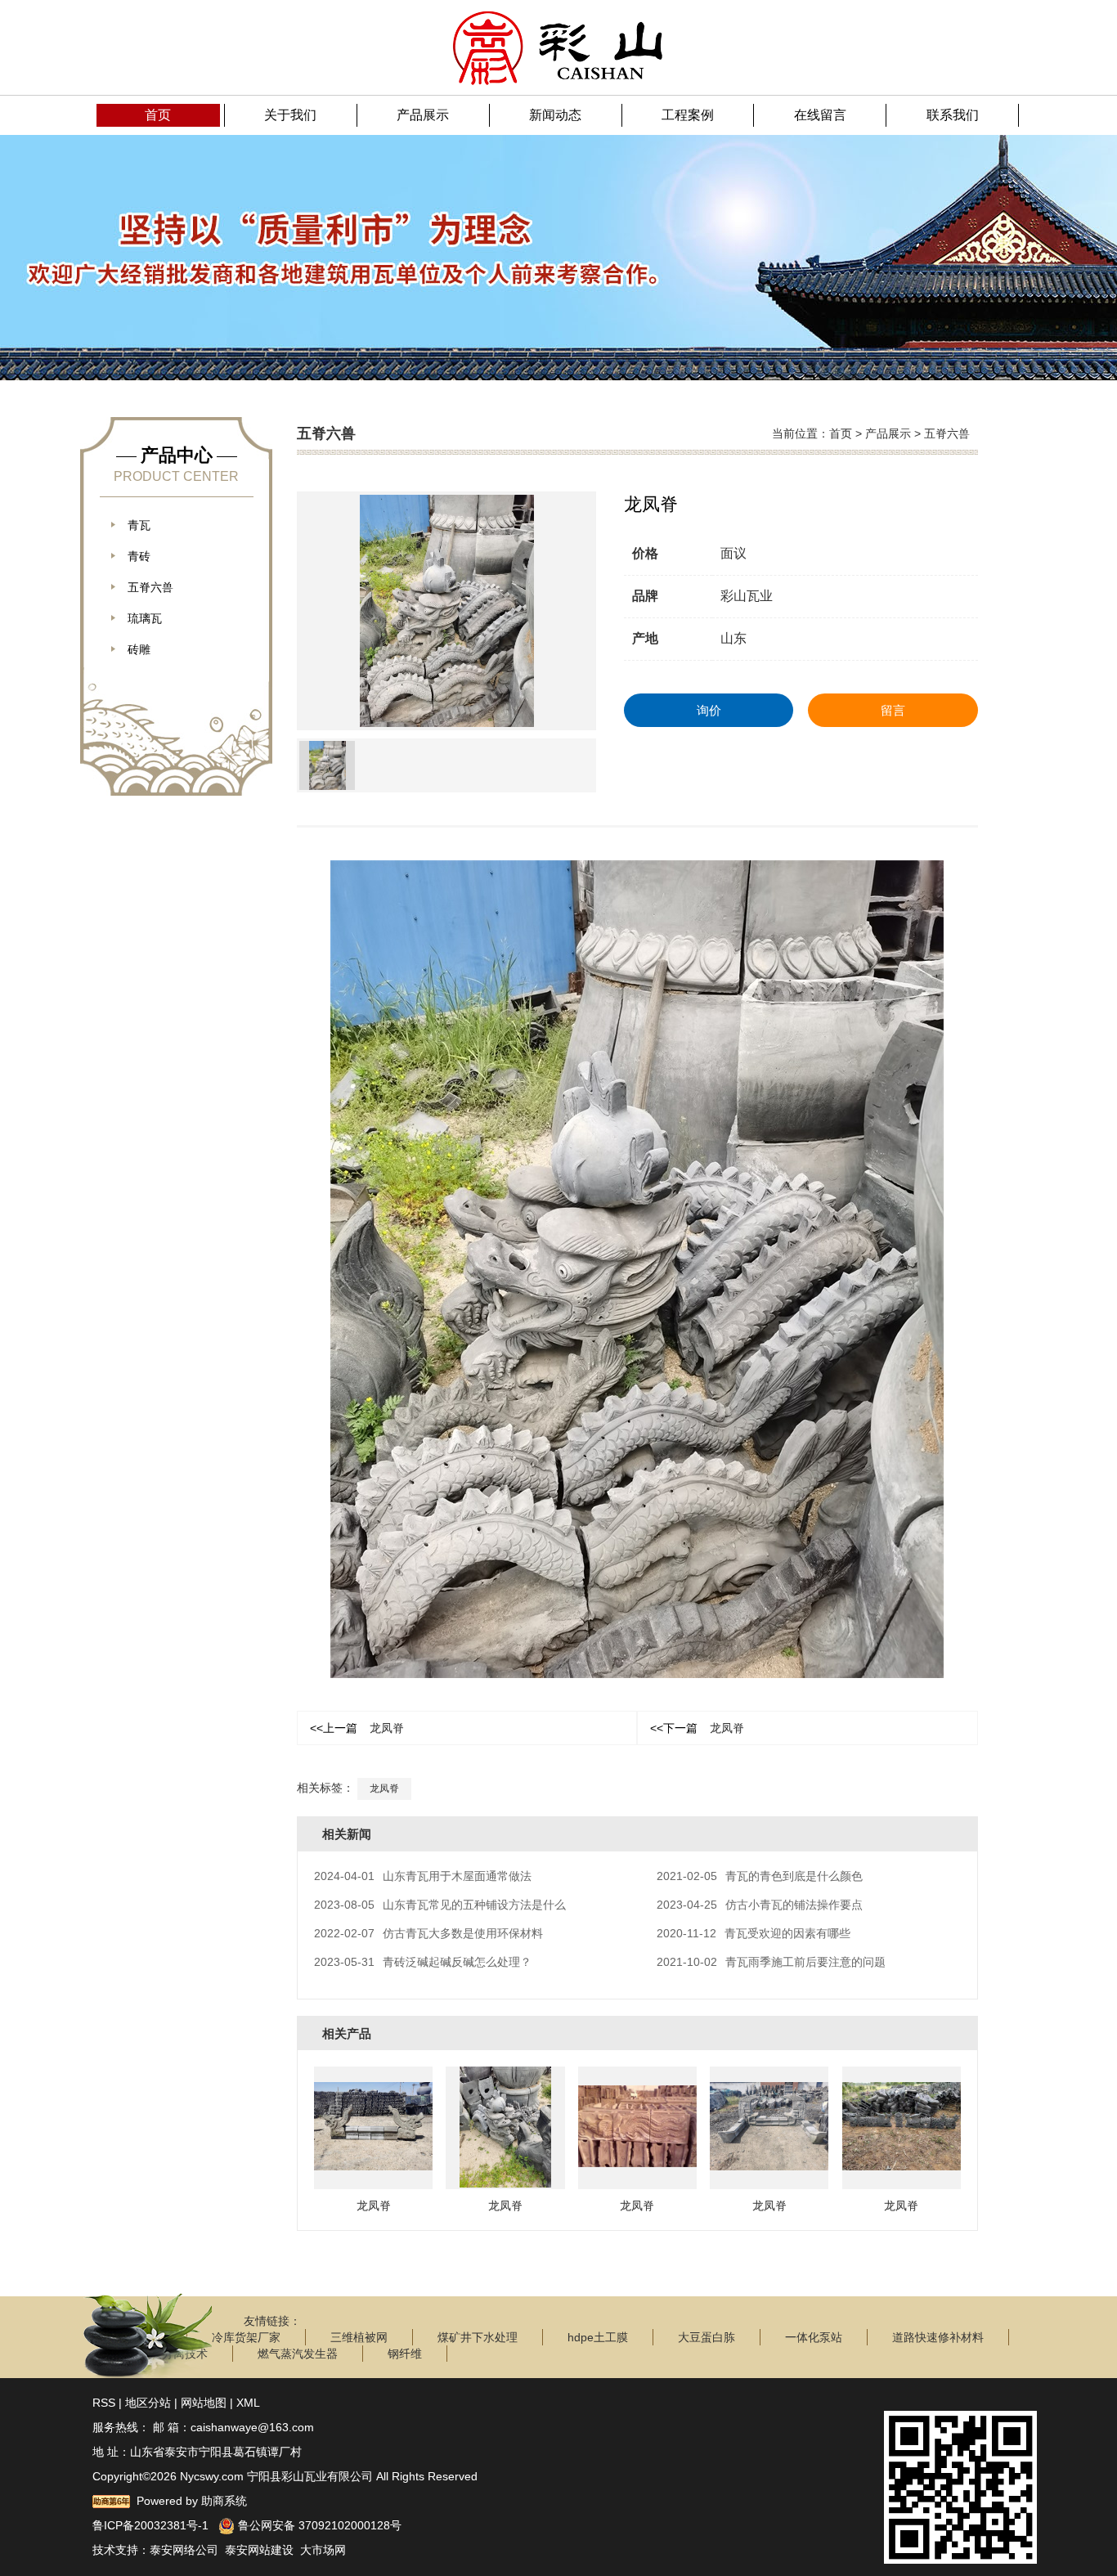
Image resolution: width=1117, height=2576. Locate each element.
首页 (841, 433)
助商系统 (224, 2501)
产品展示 (888, 433)
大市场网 (323, 2550)
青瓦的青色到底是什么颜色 (760, 1876)
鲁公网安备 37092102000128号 (318, 2525)
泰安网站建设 (259, 2550)
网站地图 (204, 2403)
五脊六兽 (947, 433)
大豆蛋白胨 (707, 2337)
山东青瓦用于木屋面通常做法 (423, 1876)
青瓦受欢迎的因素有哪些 (754, 1933)
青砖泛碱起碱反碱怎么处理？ (423, 1962)
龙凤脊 (357, 1728)
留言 (893, 710)
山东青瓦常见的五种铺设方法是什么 (440, 1905)
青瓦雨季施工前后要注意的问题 (771, 1962)
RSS (104, 2403)
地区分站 (148, 2403)
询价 (709, 710)
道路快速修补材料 (938, 2337)
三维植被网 (359, 2337)
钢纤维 (405, 2354)
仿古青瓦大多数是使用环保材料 (428, 1933)
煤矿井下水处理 (478, 2337)
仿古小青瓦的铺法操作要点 (760, 1905)
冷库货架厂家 (246, 2337)
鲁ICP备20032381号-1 (150, 2525)
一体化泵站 (814, 2337)
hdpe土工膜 (598, 2337)
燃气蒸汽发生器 (298, 2354)
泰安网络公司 (184, 2550)
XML (248, 2403)
